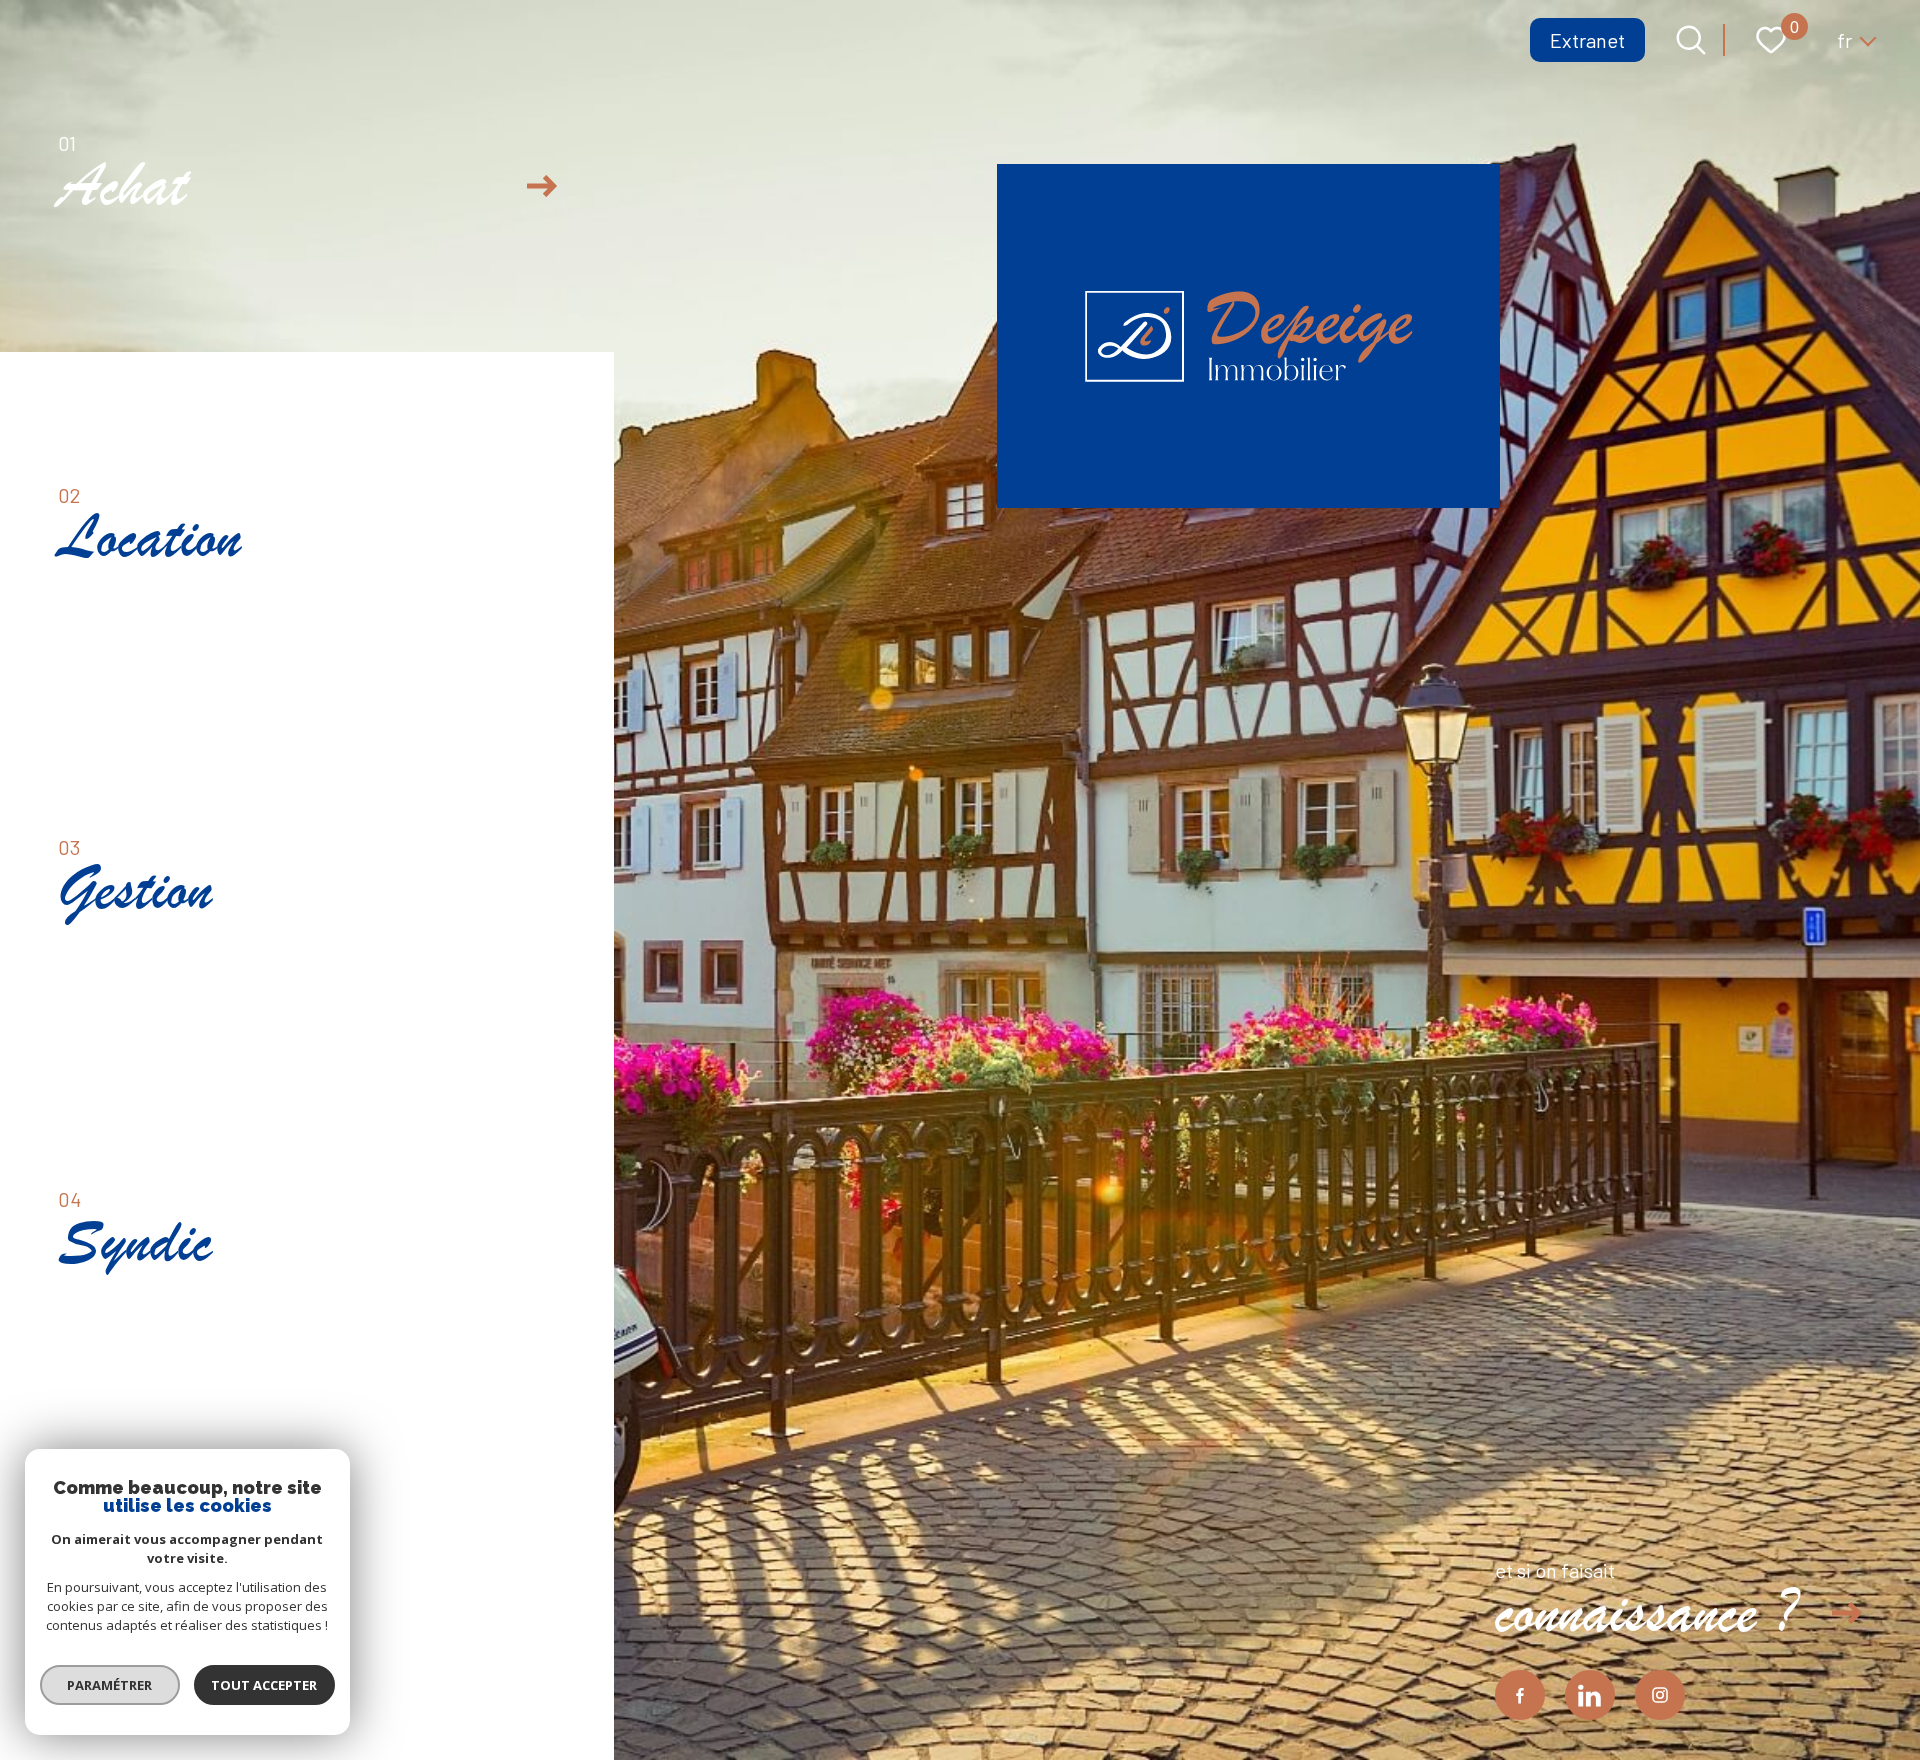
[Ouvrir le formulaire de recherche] (1691, 40)
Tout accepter (265, 1685)
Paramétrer (110, 1685)
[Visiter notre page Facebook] (1520, 1695)
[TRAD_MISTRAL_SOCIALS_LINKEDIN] (1590, 1695)
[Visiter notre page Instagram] (1660, 1695)
